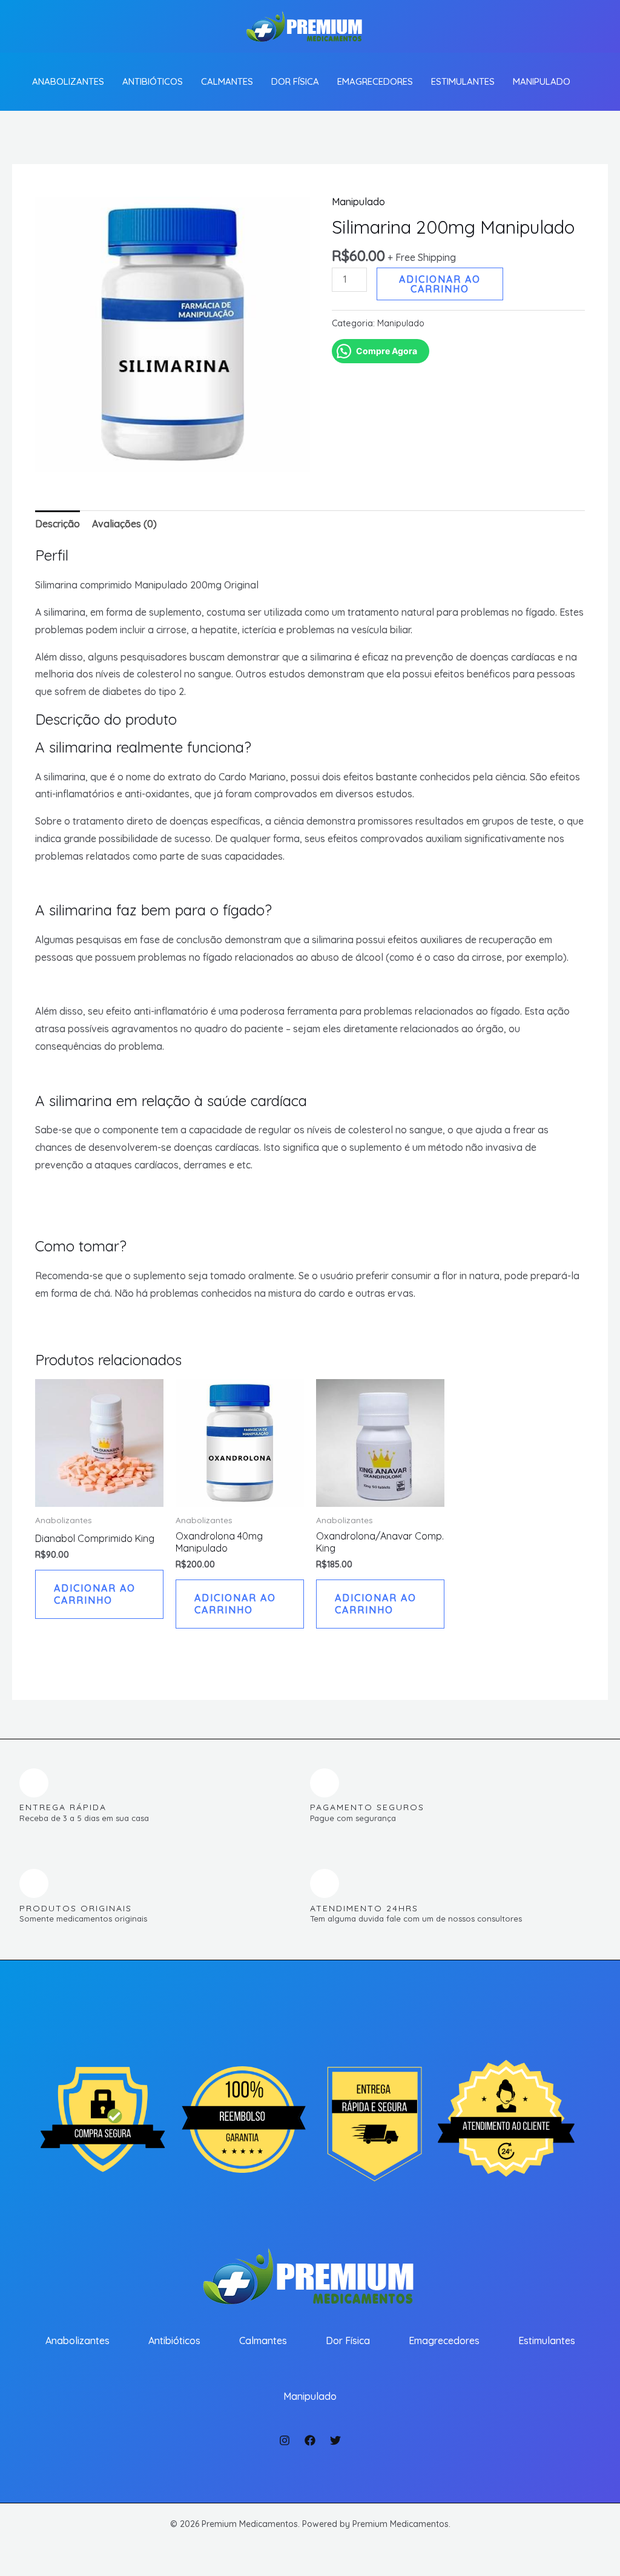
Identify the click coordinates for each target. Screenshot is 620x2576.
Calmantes (227, 81)
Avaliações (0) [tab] (124, 524)
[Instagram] (285, 2440)
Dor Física (295, 81)
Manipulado (542, 81)
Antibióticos (153, 81)
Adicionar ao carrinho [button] (95, 1594)
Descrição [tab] (58, 524)
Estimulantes (463, 81)
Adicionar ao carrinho (440, 284)
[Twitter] (335, 2440)
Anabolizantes (68, 81)
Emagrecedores (375, 81)
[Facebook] (310, 2440)
